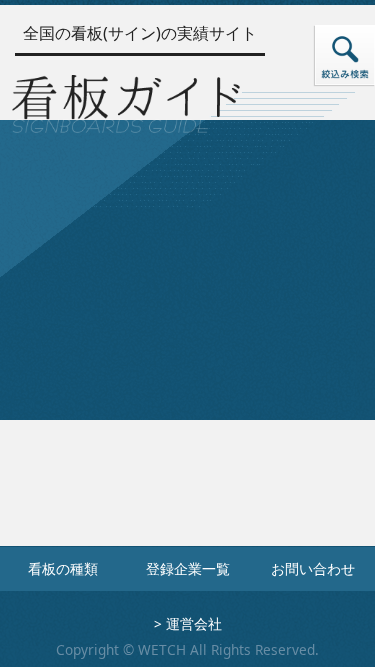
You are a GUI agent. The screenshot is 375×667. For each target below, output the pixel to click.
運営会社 (194, 623)
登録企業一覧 (188, 568)
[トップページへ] (126, 100)
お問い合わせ (313, 568)
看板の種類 (63, 568)
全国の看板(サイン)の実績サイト (140, 33)
